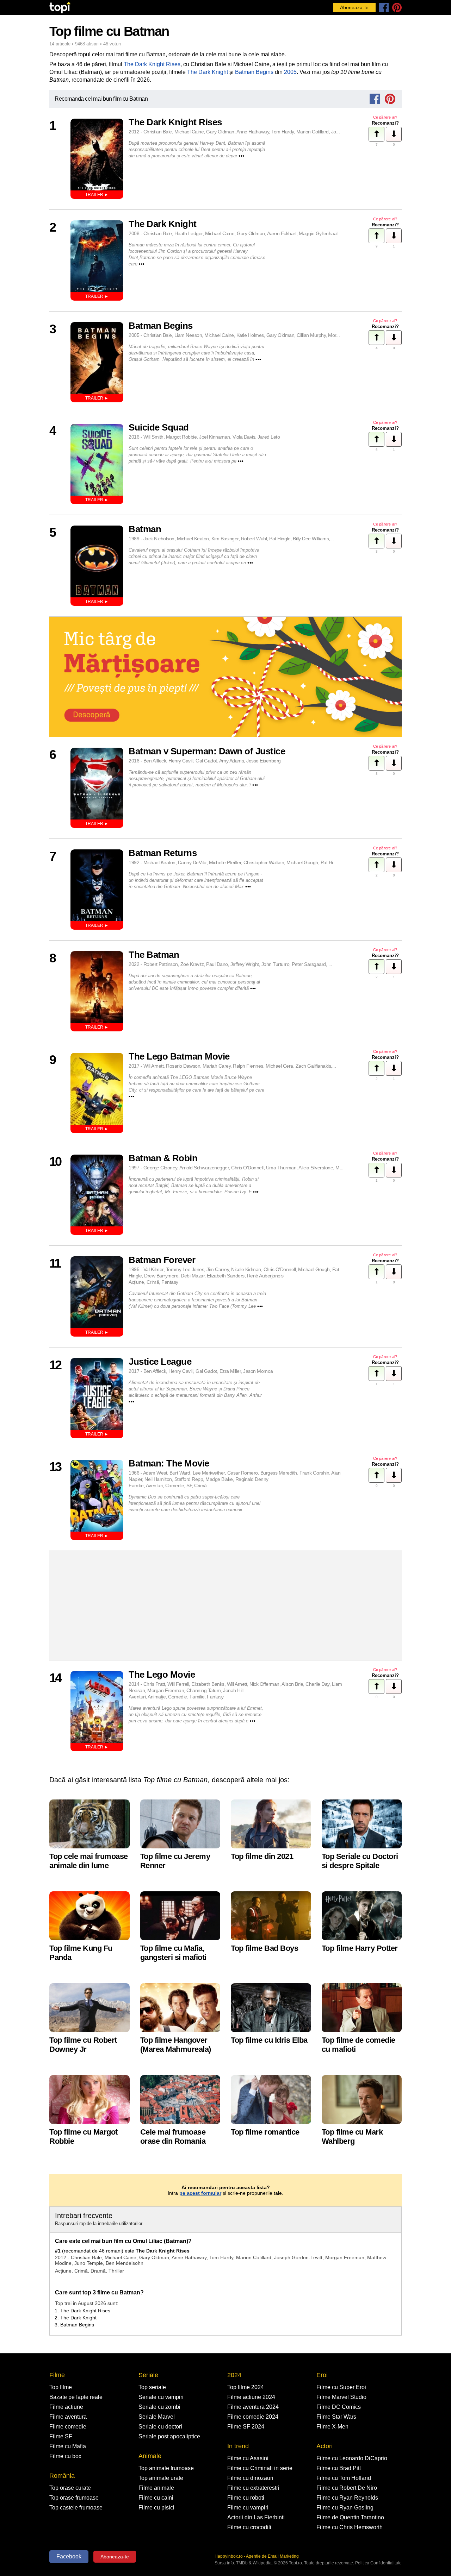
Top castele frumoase (76, 2508)
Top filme (61, 2387)
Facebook (69, 2556)
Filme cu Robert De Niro (347, 2488)
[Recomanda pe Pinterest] (390, 99)
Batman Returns (163, 853)
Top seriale (152, 2387)
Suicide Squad (159, 427)
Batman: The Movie (169, 1463)
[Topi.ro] (60, 8)
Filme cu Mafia (68, 2446)
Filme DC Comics (339, 2407)
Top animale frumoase (166, 2468)
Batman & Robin (163, 1158)
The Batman (154, 955)
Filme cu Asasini (248, 2458)
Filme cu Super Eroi (341, 2387)
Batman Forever (162, 1260)
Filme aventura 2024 (253, 2407)
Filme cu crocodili (249, 2527)
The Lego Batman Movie (179, 1056)
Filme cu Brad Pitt (339, 2468)
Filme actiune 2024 (251, 2397)
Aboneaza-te (354, 7)
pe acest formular (200, 2193)
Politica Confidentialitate (378, 2563)
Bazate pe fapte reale (76, 2397)
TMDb (242, 2563)
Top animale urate (161, 2478)
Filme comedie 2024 (253, 2417)
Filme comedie (68, 2427)
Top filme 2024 (246, 2387)
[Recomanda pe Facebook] (375, 99)
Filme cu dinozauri (250, 2478)
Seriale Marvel (157, 2417)
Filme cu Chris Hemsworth (350, 2527)
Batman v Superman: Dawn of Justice (207, 751)
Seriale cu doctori (160, 2427)
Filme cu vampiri (248, 2508)
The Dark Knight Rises (152, 64)
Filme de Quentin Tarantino (350, 2517)
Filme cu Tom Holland (344, 2478)
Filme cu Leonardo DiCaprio (352, 2458)
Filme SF (61, 2436)
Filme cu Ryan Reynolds (347, 2498)
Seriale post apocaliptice (169, 2436)
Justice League (160, 1362)
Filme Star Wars (336, 2417)
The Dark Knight (208, 72)
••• (242, 156)
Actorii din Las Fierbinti (256, 2517)
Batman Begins (255, 72)
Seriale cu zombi (159, 2407)
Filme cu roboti (246, 2498)
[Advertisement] (225, 1606)
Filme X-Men (332, 2427)
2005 (290, 72)
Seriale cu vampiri (161, 2397)
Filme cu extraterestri (253, 2488)
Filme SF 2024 (246, 2427)
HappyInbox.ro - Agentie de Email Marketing (257, 2556)
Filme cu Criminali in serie (260, 2468)
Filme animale (156, 2488)
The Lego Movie (162, 1675)
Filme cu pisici (156, 2508)
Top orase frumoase (74, 2498)
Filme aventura (68, 2417)
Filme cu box (65, 2456)
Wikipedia (262, 2563)
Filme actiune (66, 2407)
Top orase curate (70, 2488)
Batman (145, 529)
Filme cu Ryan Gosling (345, 2508)
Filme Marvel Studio (341, 2397)
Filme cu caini (156, 2498)
